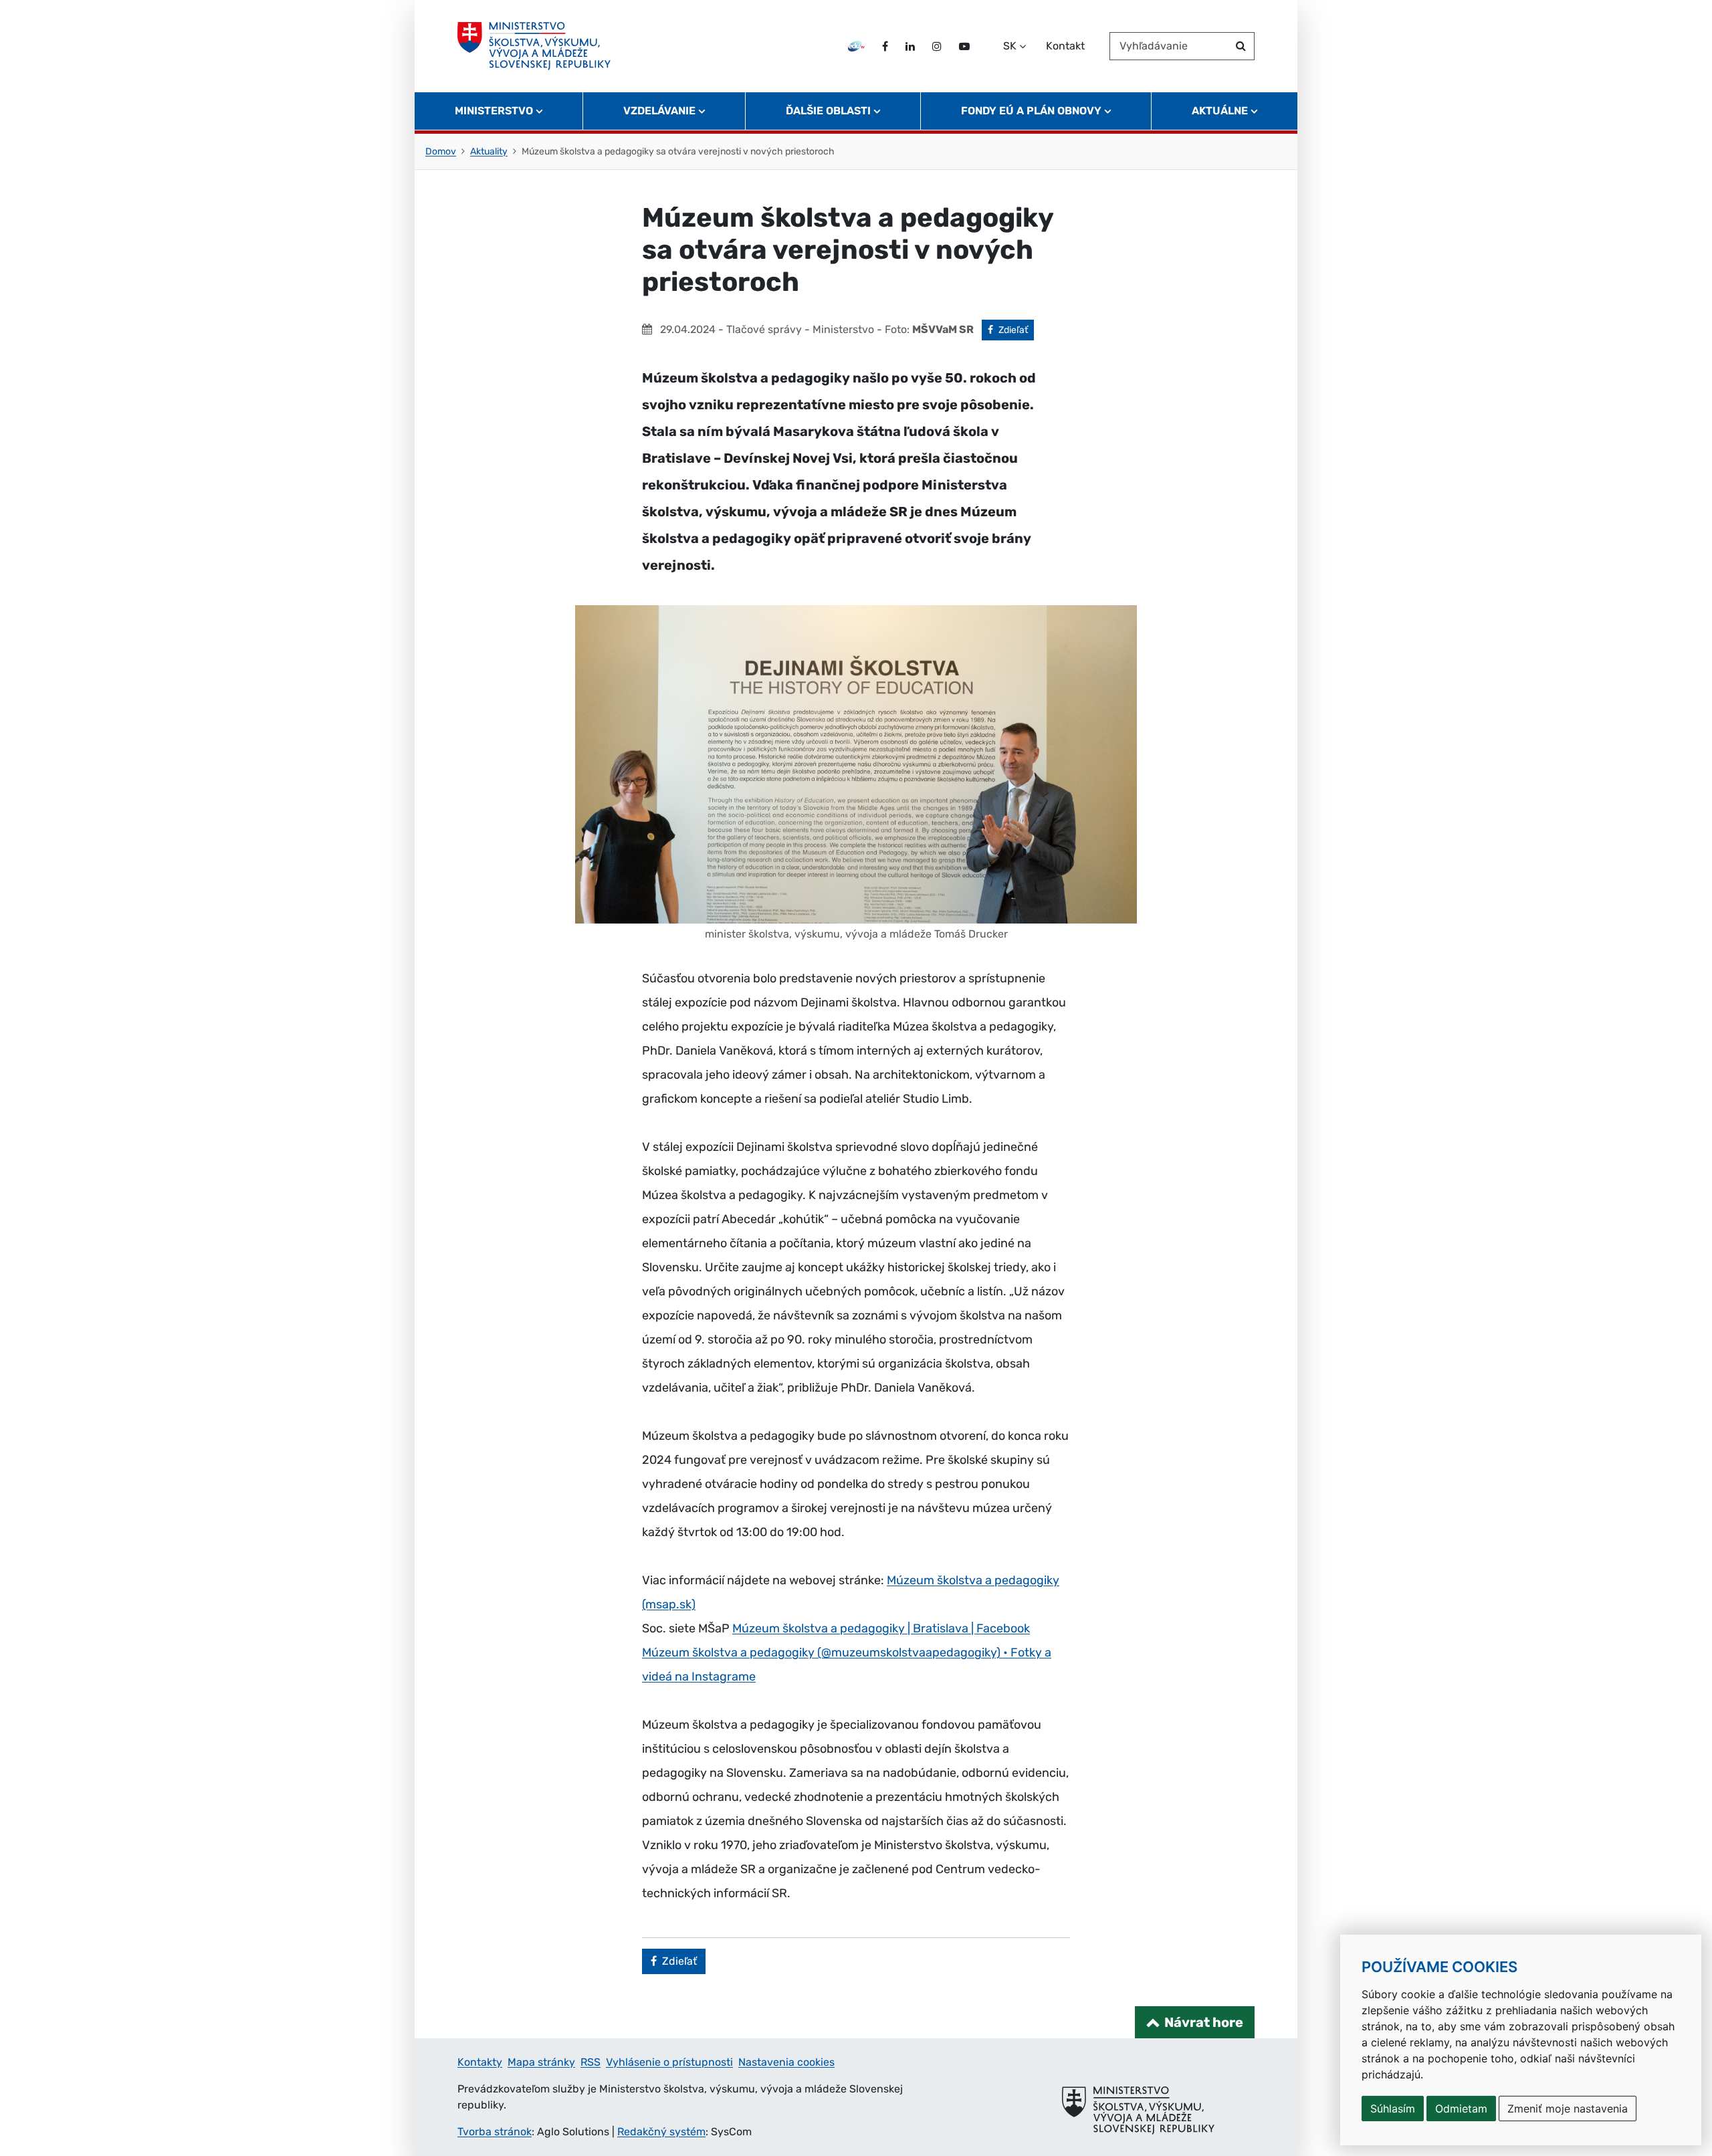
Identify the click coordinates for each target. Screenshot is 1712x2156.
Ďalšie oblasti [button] (828, 111)
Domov (441, 151)
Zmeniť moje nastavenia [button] (1568, 2109)
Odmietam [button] (1461, 2109)
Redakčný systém (661, 2132)
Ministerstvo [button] (494, 111)
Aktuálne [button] (1220, 111)
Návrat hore (1204, 2022)
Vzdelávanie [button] (659, 111)
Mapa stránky (541, 2062)
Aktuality (489, 151)
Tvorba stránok (495, 2132)
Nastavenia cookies (786, 2062)
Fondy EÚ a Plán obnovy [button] (1031, 111)
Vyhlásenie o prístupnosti (669, 2062)
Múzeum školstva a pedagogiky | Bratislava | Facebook (881, 1628)
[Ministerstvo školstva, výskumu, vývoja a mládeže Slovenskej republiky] (534, 46)
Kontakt (1065, 46)
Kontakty (480, 2062)
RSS (591, 2062)
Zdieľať (1016, 330)
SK (1010, 46)
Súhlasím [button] (1393, 2109)
